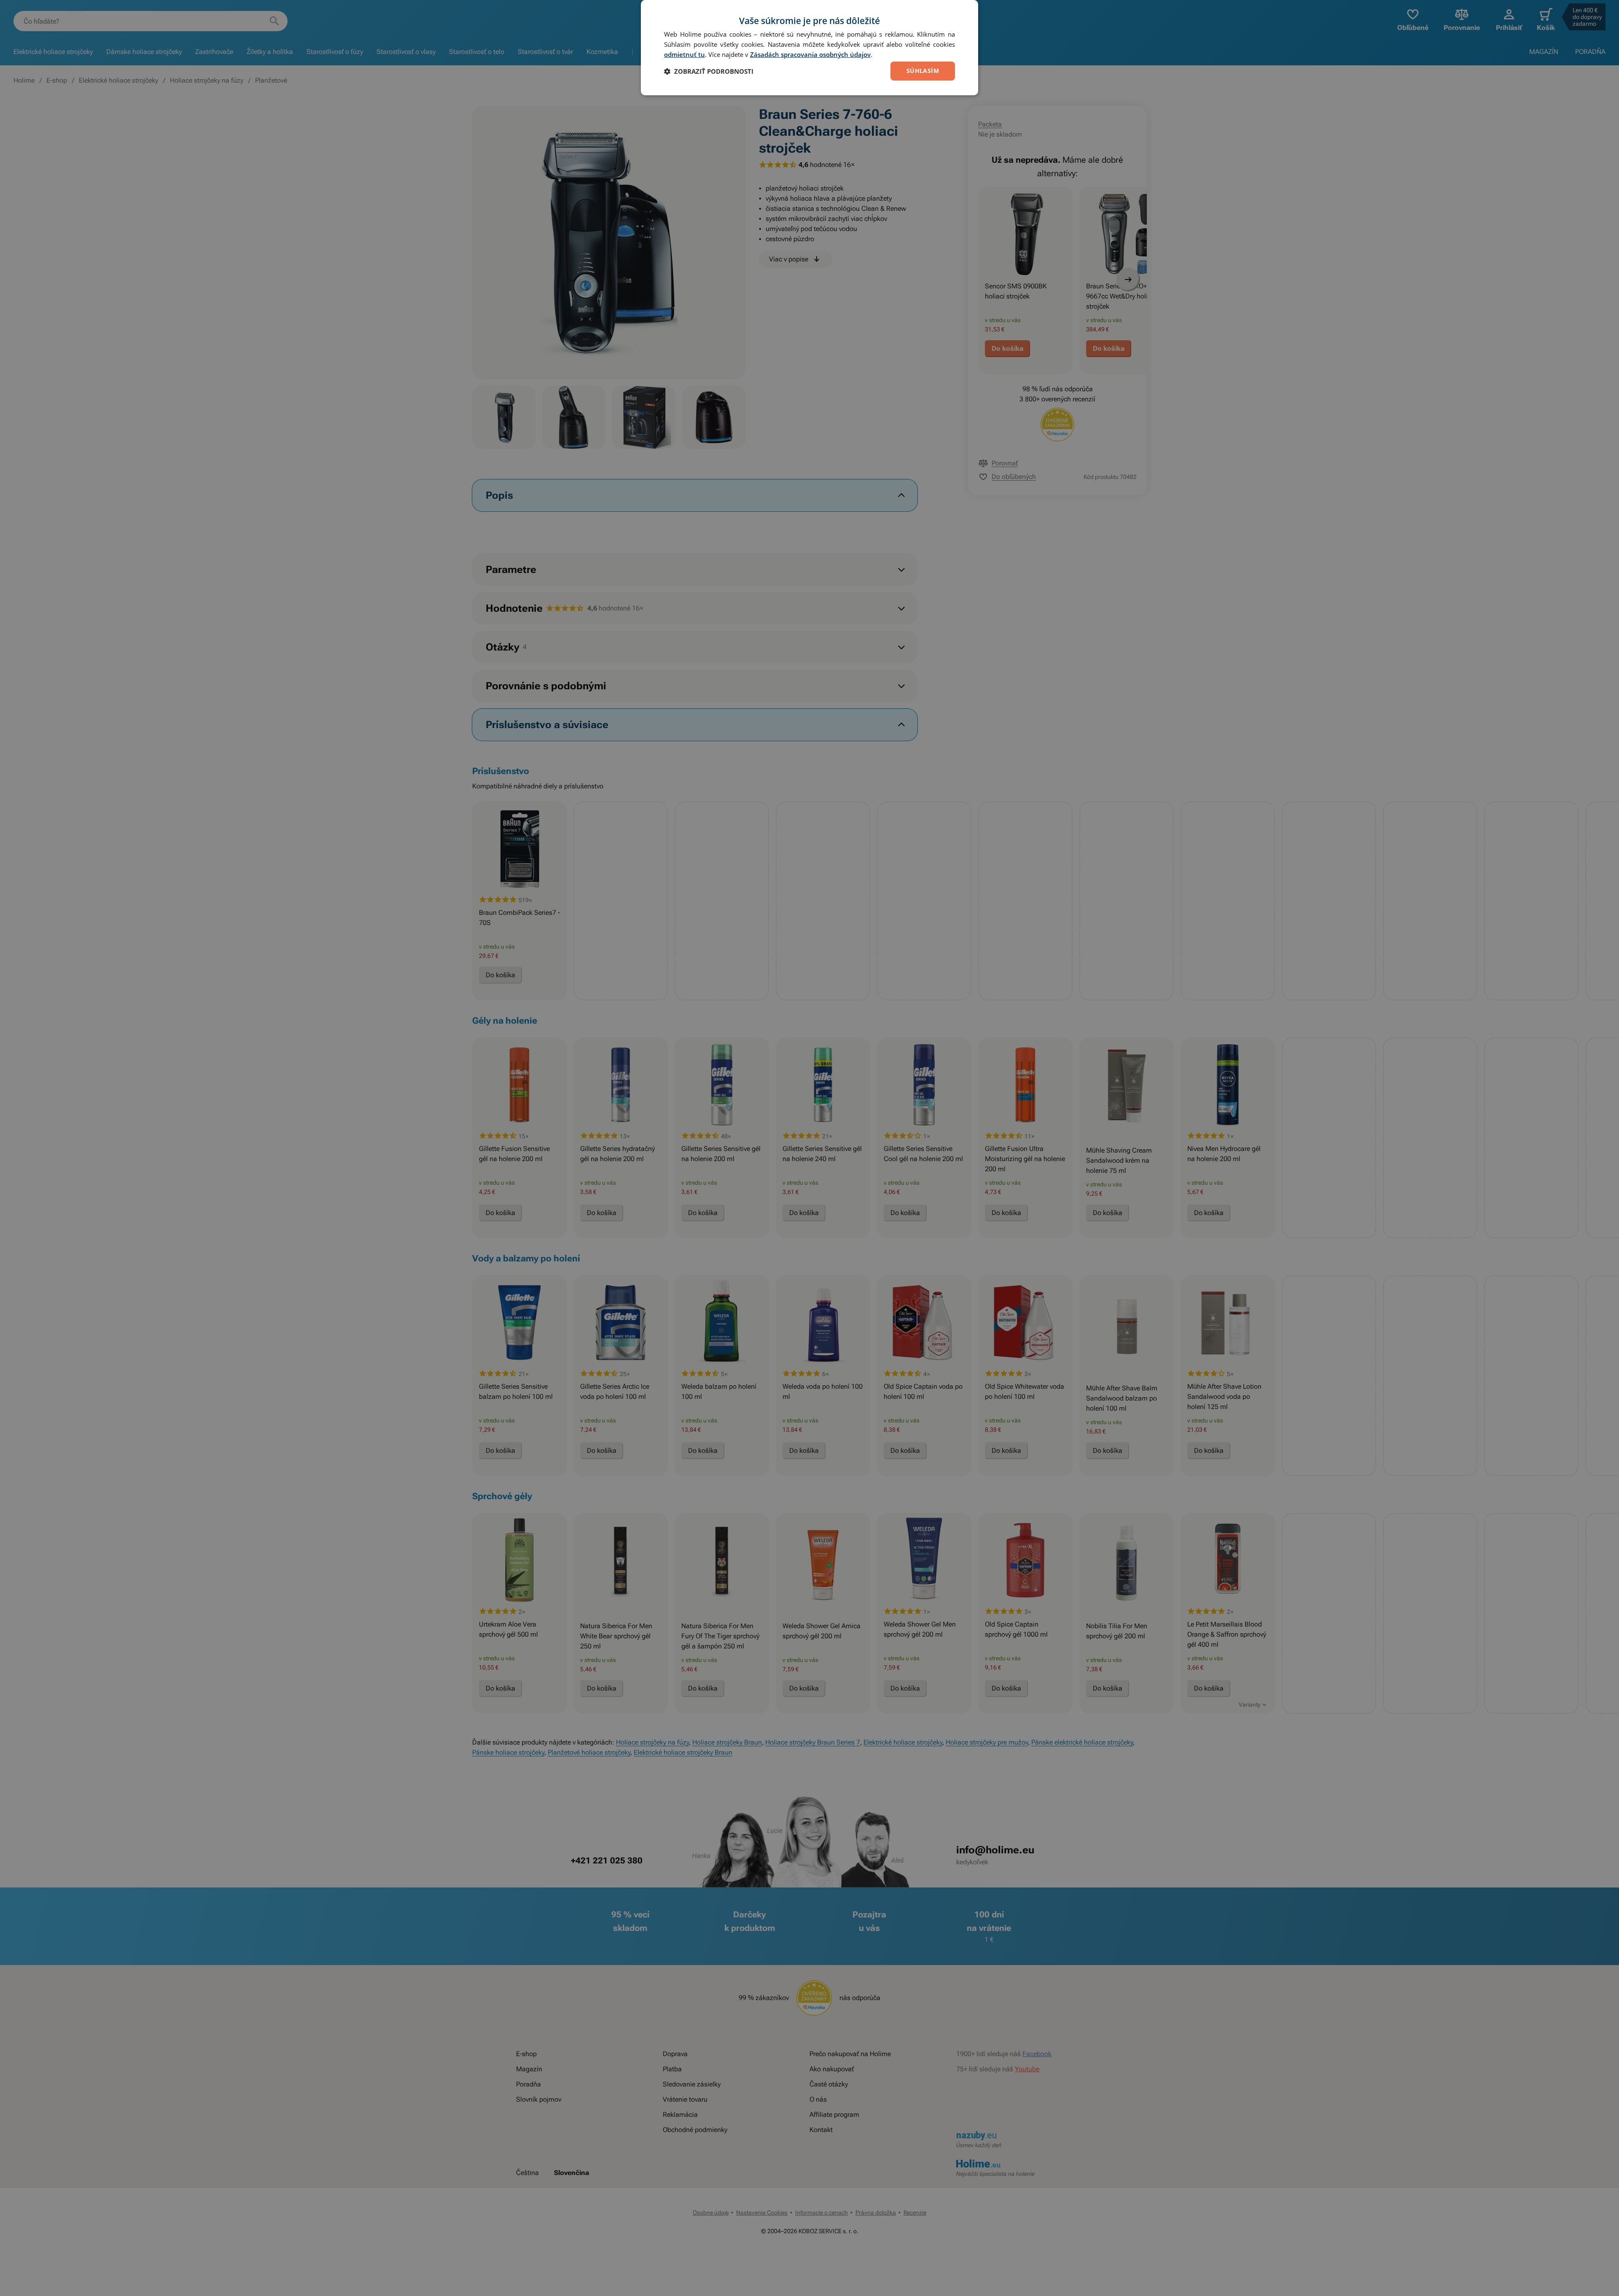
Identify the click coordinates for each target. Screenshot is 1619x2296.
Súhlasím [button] (923, 71)
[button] (709, 71)
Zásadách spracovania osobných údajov (810, 54)
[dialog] (809, 48)
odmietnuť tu (684, 54)
